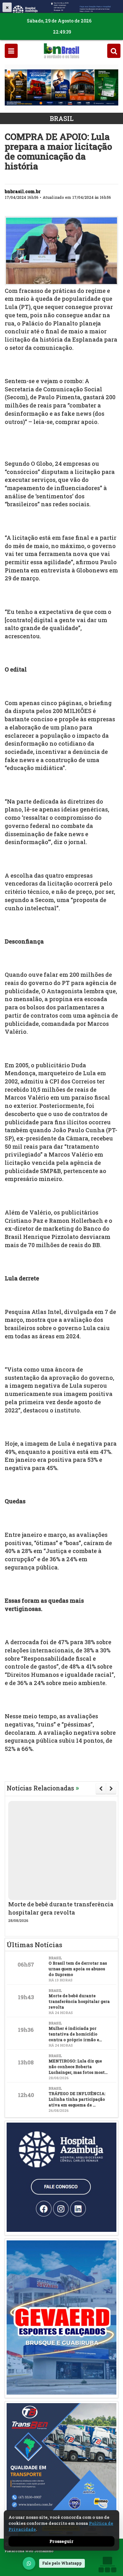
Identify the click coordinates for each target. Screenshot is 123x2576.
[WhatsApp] (29, 2563)
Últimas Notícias (34, 1945)
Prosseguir (61, 2541)
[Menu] (11, 51)
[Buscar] (114, 51)
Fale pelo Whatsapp (62, 2563)
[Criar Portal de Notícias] (107, 2564)
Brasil (62, 118)
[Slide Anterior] (101, 1789)
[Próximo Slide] (111, 1789)
